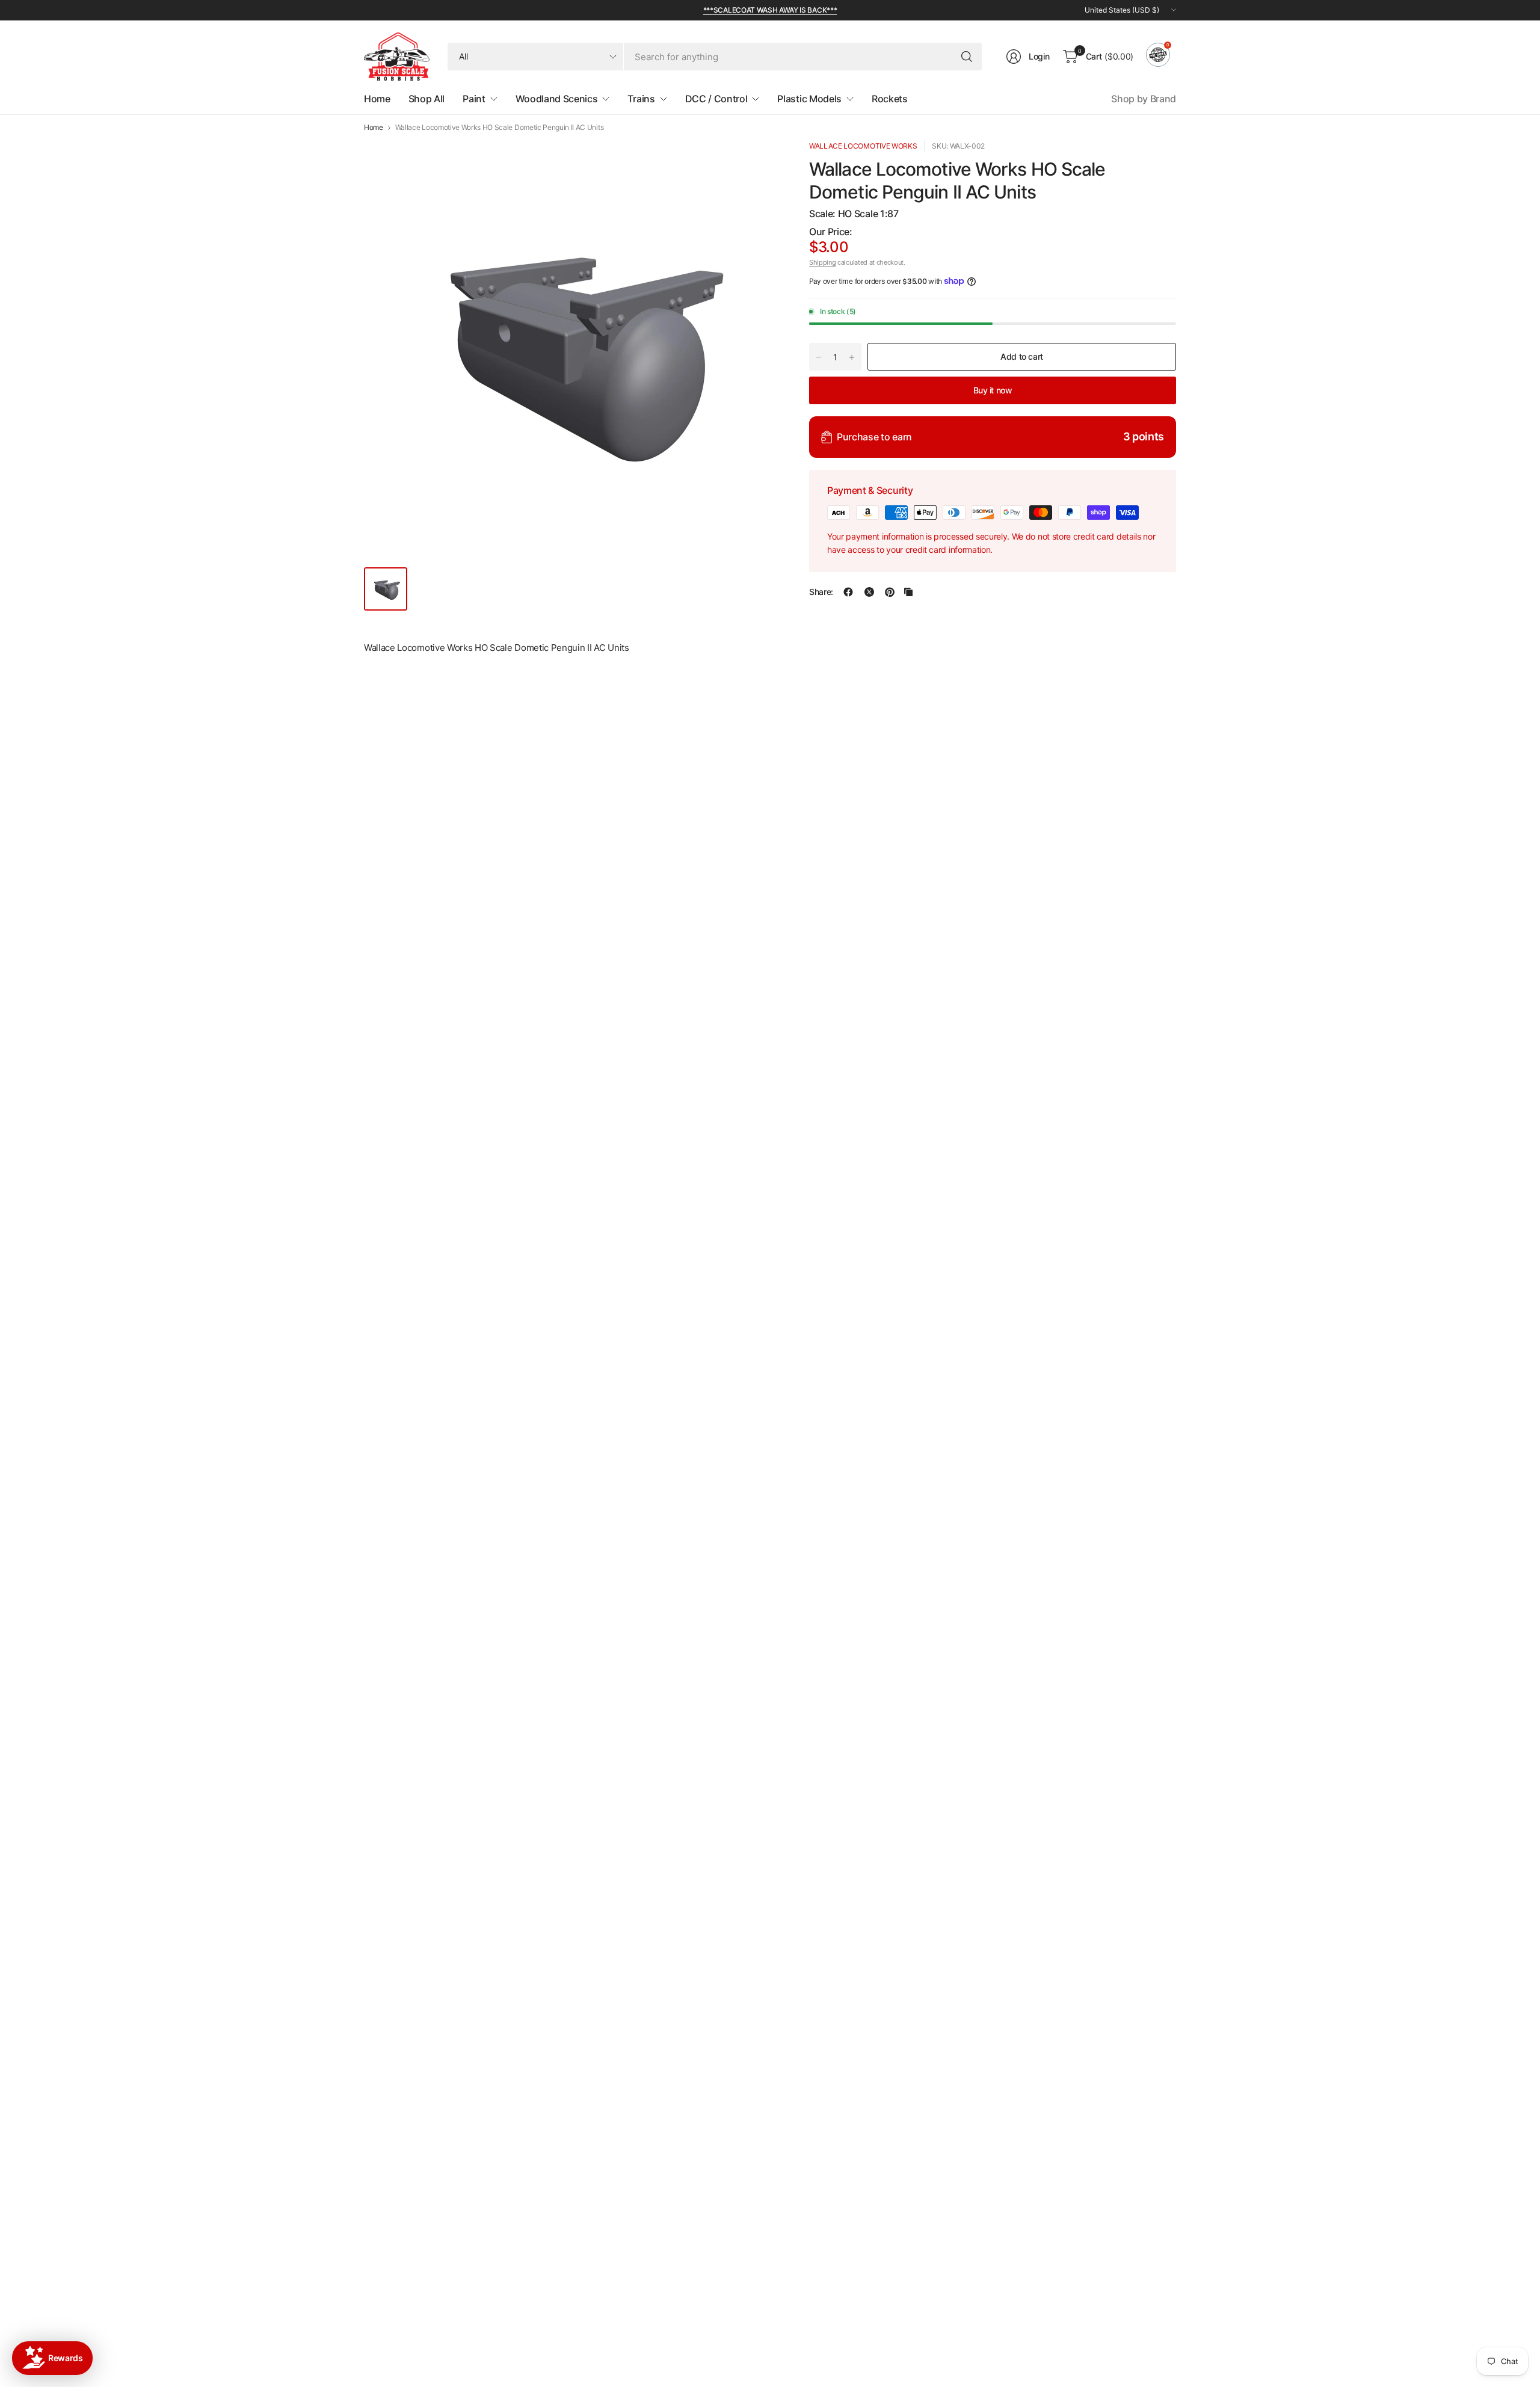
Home (374, 128)
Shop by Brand (1144, 99)
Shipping (822, 262)
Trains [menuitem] (641, 99)
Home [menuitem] (377, 99)
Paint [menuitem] (474, 99)
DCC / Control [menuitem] (716, 99)
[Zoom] (756, 163)
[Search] (967, 57)
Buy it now (993, 390)
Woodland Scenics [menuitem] (557, 99)
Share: (821, 592)
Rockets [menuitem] (890, 99)
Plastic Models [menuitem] (809, 99)
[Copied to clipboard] (908, 592)
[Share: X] (869, 592)
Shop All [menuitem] (427, 99)
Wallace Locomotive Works (863, 146)
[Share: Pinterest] (890, 592)
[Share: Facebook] (848, 592)
